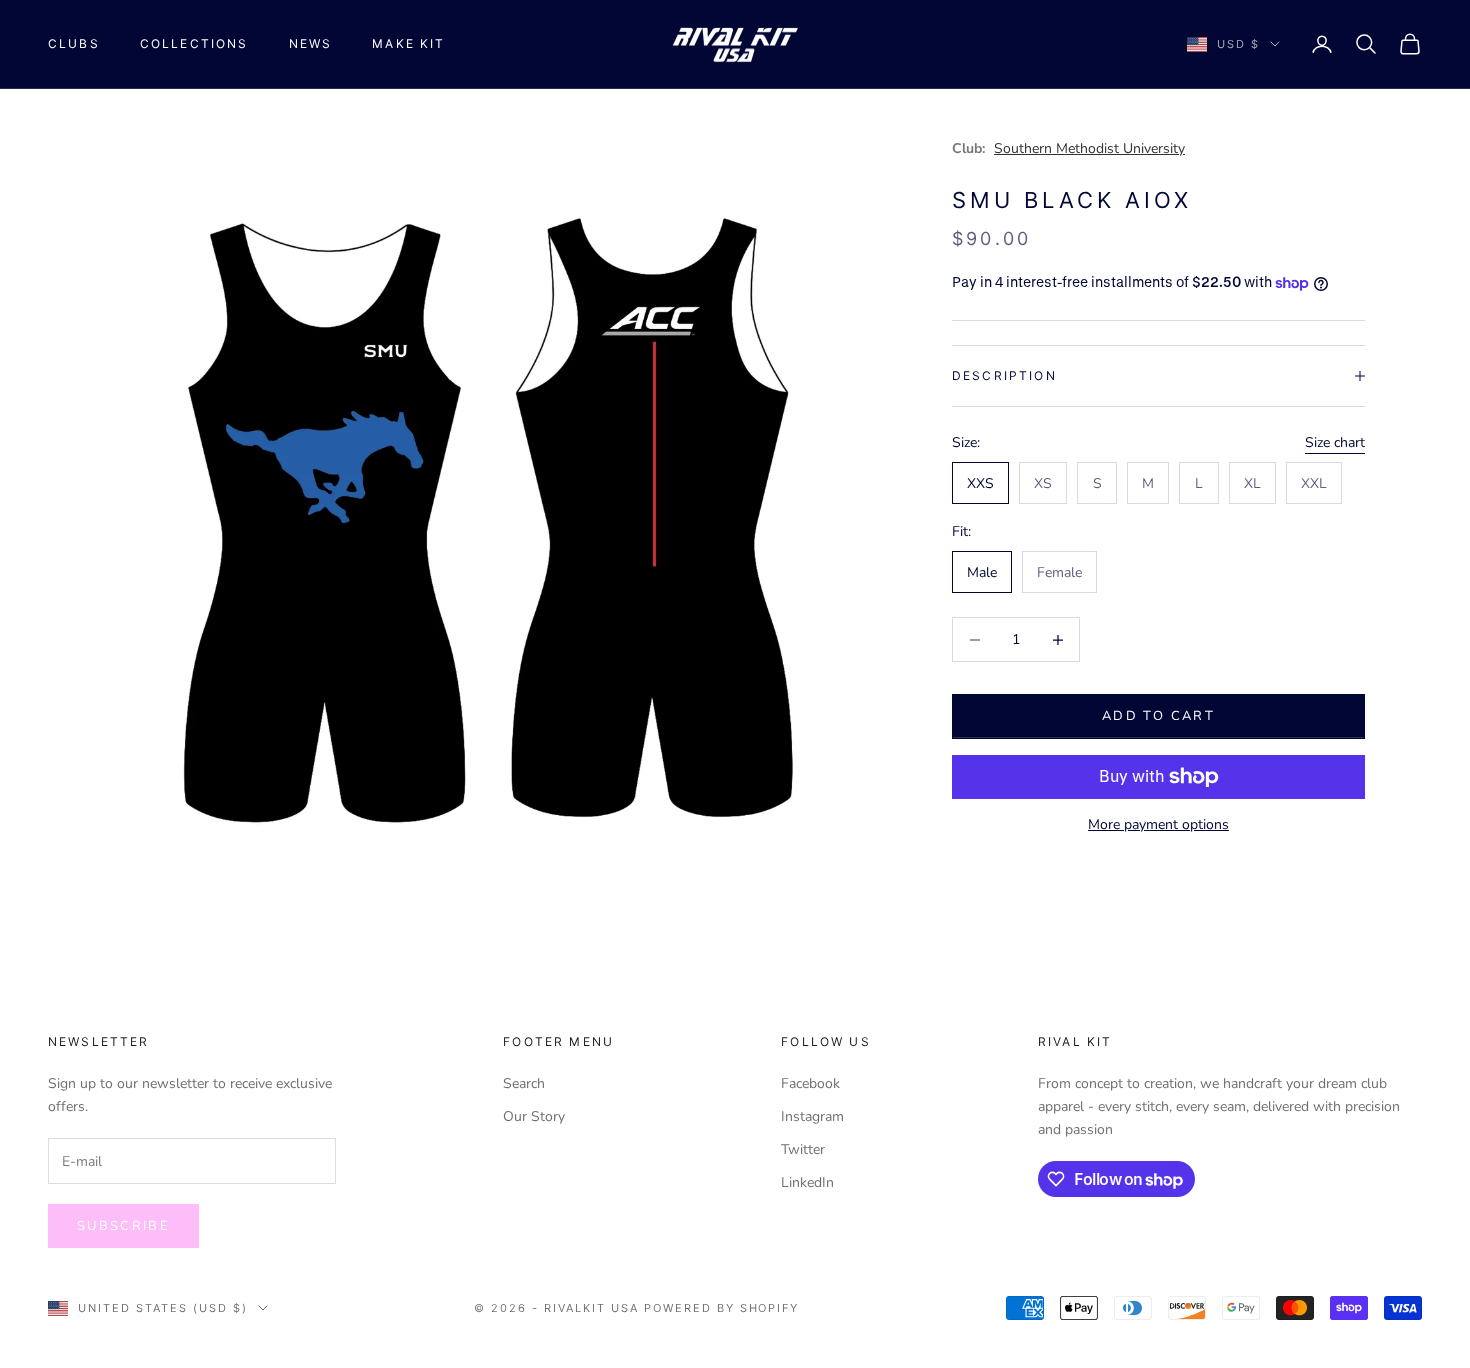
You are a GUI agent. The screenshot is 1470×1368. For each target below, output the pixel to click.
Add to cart (1158, 716)
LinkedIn (807, 1182)
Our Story (534, 1116)
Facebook (810, 1083)
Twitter (803, 1149)
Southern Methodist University (1089, 148)
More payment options (1158, 824)
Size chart (1335, 442)
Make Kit (408, 43)
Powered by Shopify (722, 1308)
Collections (194, 43)
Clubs (74, 43)
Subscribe (123, 1226)
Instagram (812, 1116)
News (311, 43)
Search (524, 1083)
